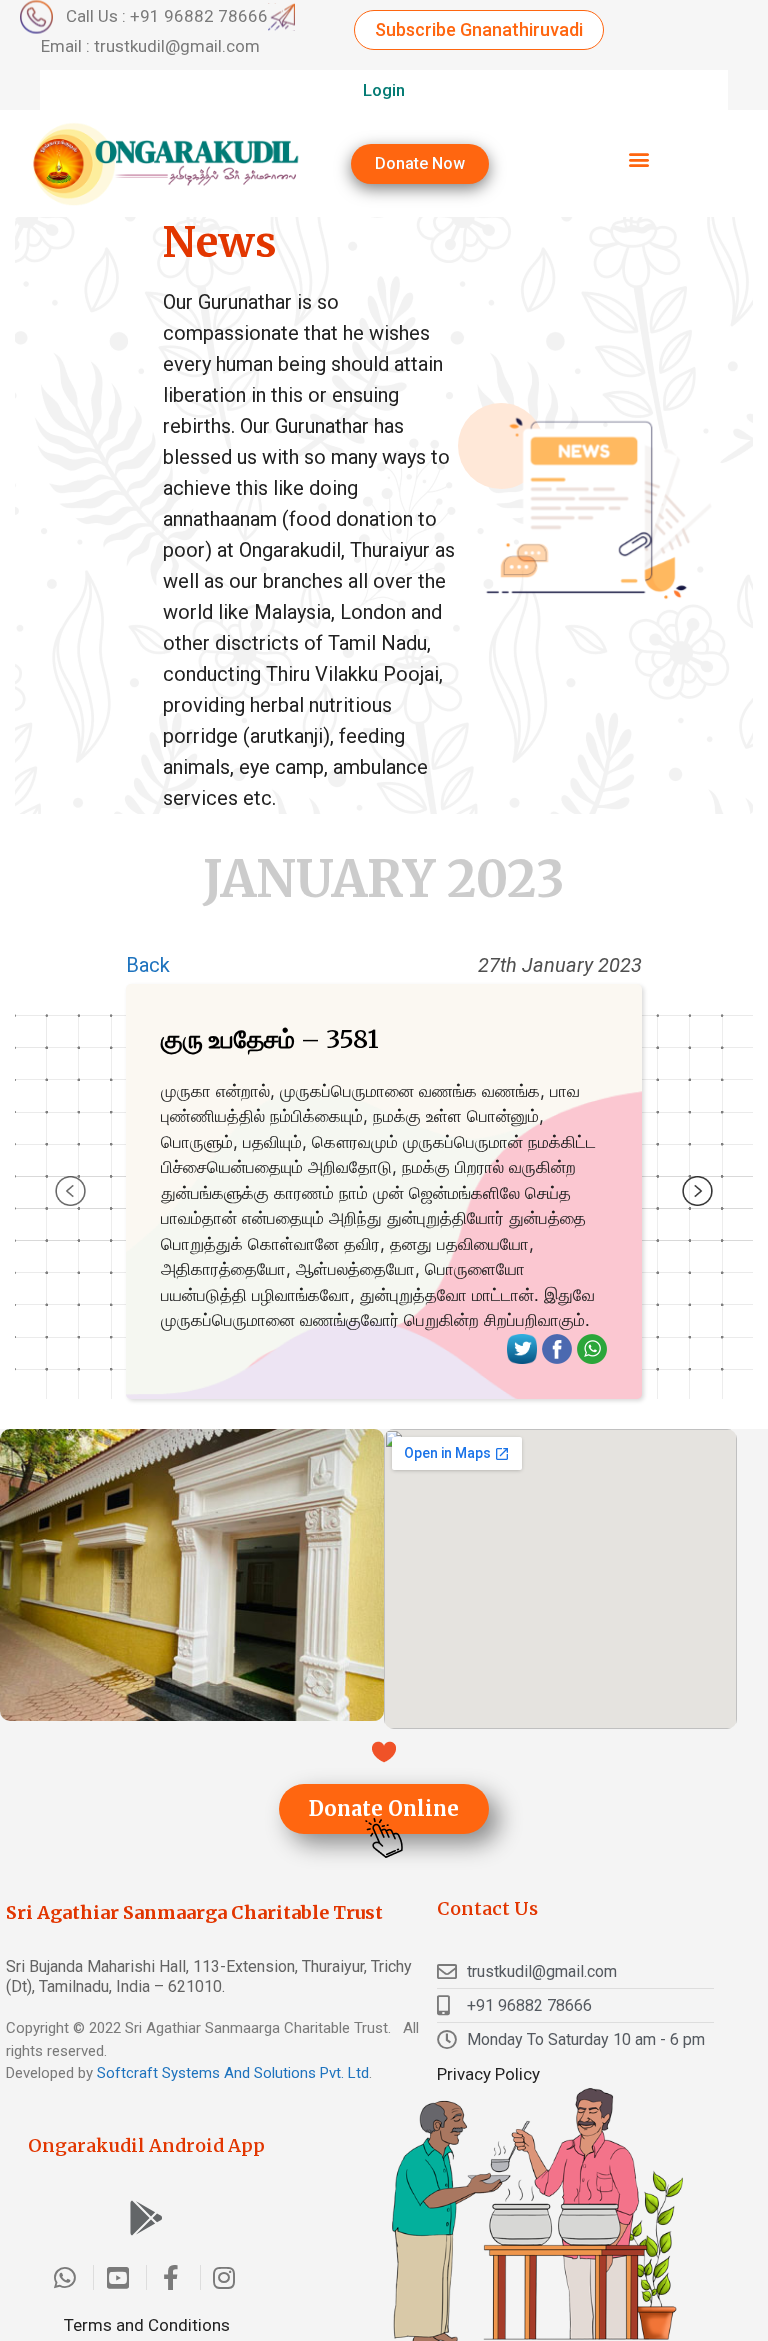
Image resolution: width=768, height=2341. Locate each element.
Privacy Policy (488, 2074)
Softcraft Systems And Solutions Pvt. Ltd (233, 2073)
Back (148, 965)
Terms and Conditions (147, 2325)
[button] (479, 30)
